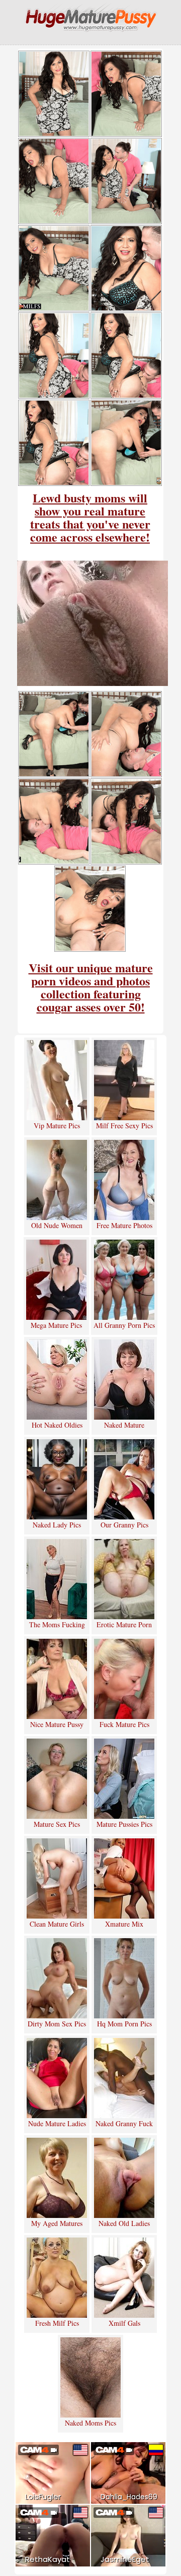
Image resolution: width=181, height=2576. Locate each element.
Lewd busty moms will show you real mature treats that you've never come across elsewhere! (90, 517)
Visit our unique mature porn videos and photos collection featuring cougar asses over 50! (91, 987)
